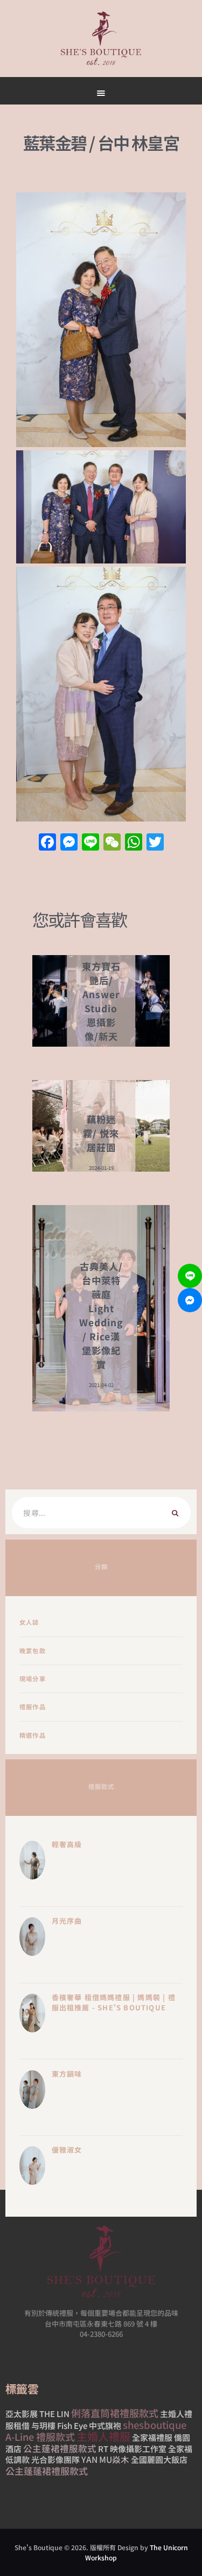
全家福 (180, 2449)
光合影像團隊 (55, 2459)
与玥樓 (43, 2425)
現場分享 (33, 1679)
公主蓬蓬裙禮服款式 (47, 2471)
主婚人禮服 (103, 2436)
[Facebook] (47, 843)
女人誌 (29, 1622)
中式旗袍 (105, 2425)
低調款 (18, 2459)
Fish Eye (72, 2425)
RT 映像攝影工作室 (132, 2449)
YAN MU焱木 (105, 2459)
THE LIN (54, 2414)
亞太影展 (22, 2414)
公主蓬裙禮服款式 (60, 2448)
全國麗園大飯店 (159, 2459)
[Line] (190, 1276)
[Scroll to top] (138, 513)
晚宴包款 (33, 1651)
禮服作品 (33, 1707)
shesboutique (155, 2425)
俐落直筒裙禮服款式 (115, 2413)
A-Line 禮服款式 (40, 2436)
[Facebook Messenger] (190, 1300)
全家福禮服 (152, 2437)
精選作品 (33, 1735)
